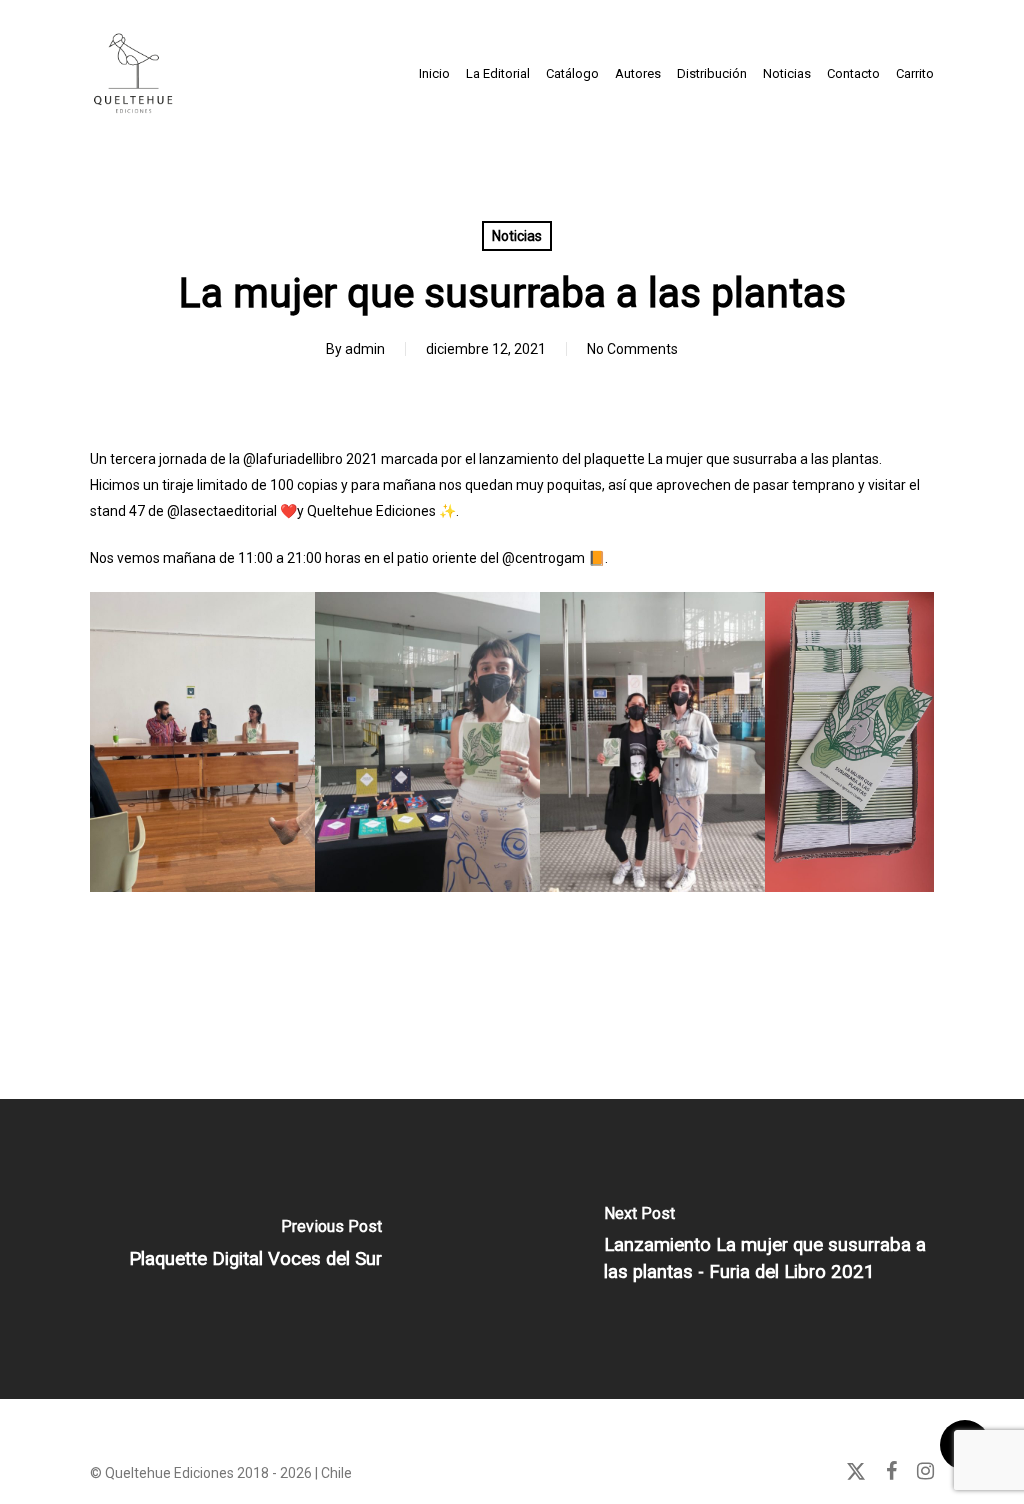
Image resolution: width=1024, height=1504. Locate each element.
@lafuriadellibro (293, 459)
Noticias (517, 236)
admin (365, 349)
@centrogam (543, 558)
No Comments (632, 349)
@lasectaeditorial (222, 511)
